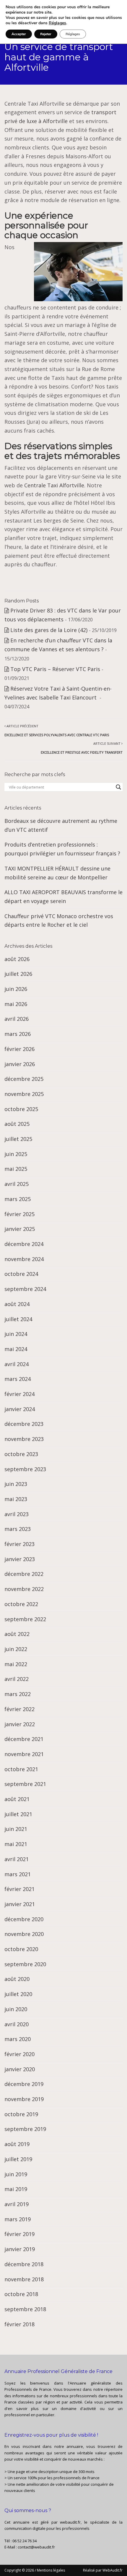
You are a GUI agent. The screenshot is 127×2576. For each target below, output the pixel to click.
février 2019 (19, 2234)
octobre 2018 (21, 2294)
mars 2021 (18, 1874)
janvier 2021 (20, 1904)
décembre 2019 (24, 2084)
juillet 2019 (18, 2159)
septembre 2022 (25, 1619)
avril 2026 (17, 1019)
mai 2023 (16, 1499)
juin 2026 (16, 989)
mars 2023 (18, 1529)
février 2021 (19, 1889)
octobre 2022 (21, 1604)
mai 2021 (16, 1844)
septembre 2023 (25, 1469)
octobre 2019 (21, 2114)
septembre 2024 (25, 1289)
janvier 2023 (20, 1559)
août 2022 (17, 1634)
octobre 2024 (21, 1274)
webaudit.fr (70, 2522)
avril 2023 (17, 1514)
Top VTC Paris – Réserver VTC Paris (55, 669)
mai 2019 (16, 2189)
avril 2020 (17, 2024)
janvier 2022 (20, 1724)
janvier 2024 (20, 1409)
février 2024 (19, 1394)
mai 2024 (16, 1349)
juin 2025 (16, 1154)
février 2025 (19, 1214)
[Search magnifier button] (118, 787)
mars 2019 (18, 2219)
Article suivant (82, 748)
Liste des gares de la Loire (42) (49, 630)
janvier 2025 (20, 1229)
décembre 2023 (24, 1424)
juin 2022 (16, 1649)
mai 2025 (16, 1169)
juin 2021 (16, 1829)
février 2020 (19, 2054)
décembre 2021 (24, 1739)
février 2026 (19, 1049)
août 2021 (17, 1799)
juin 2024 (16, 1334)
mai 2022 (16, 1664)
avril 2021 (17, 1859)
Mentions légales (51, 2570)
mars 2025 (18, 1199)
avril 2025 (17, 1184)
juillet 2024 (18, 1319)
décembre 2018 (24, 2264)
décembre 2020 (24, 1919)
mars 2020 (18, 2039)
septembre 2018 (25, 2309)
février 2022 (19, 1709)
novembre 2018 (24, 2279)
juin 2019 (16, 2174)
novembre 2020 (24, 1934)
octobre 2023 (21, 1454)
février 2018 (19, 2324)
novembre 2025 (24, 1094)
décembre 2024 (24, 1244)
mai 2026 (16, 1004)
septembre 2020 (25, 1964)
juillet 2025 (18, 1139)
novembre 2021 (24, 1754)
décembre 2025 (24, 1079)
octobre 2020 (21, 1949)
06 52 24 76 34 (25, 2541)
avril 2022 (17, 1679)
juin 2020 (16, 2009)
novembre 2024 (24, 1259)
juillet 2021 (18, 1814)
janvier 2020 (20, 2069)
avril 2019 (17, 2204)
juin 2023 (16, 1484)
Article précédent (57, 730)
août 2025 (17, 1124)
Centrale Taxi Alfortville (54, 485)
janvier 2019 (20, 2249)
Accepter (19, 34)
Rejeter (46, 34)
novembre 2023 (24, 1439)
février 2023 (19, 1544)
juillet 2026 (18, 974)
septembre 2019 (25, 2129)
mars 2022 (18, 1694)
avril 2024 (17, 1364)
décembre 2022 (24, 1574)
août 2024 (17, 1304)
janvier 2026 (20, 1064)
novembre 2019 (24, 2099)
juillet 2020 (18, 1994)
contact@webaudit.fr (36, 2547)
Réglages (57, 23)
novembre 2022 (24, 1589)
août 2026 (17, 959)
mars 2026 (18, 1034)
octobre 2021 (21, 1769)
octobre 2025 (21, 1109)
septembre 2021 (25, 1784)
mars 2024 (18, 1379)
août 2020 (17, 1979)
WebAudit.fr (112, 2570)
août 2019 (17, 2144)
